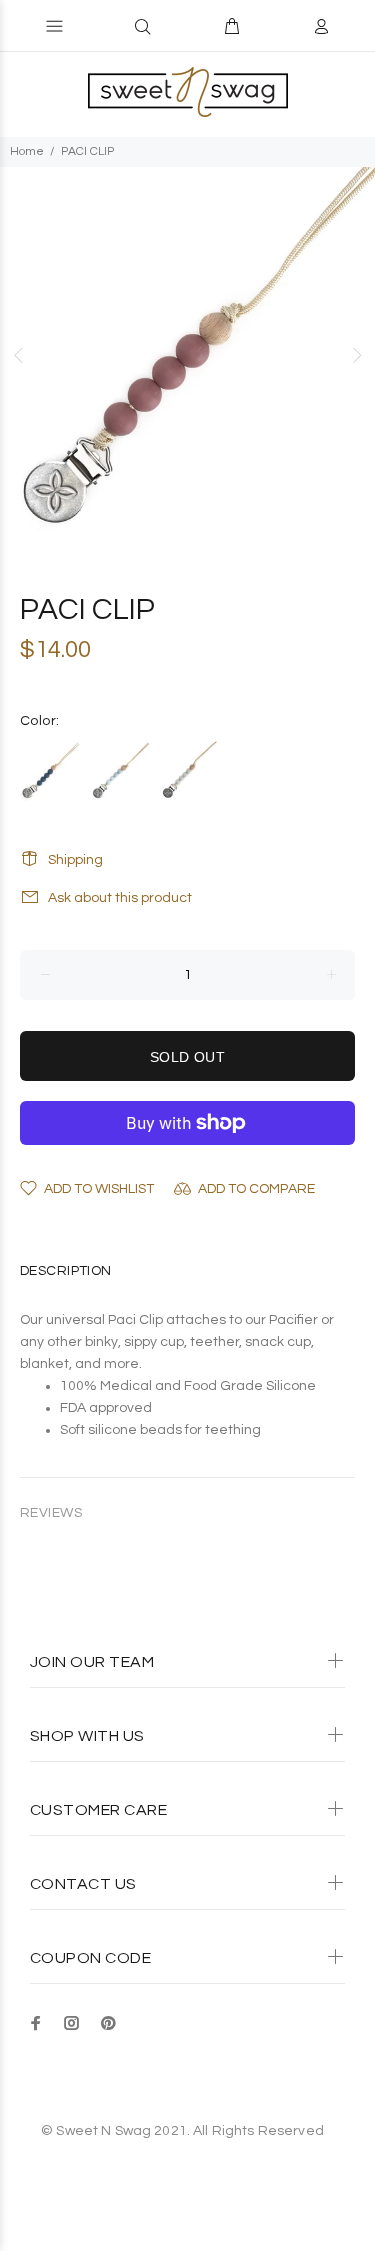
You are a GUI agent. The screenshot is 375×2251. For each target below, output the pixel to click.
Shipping (75, 860)
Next (356, 355)
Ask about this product (120, 898)
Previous (19, 355)
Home (27, 151)
